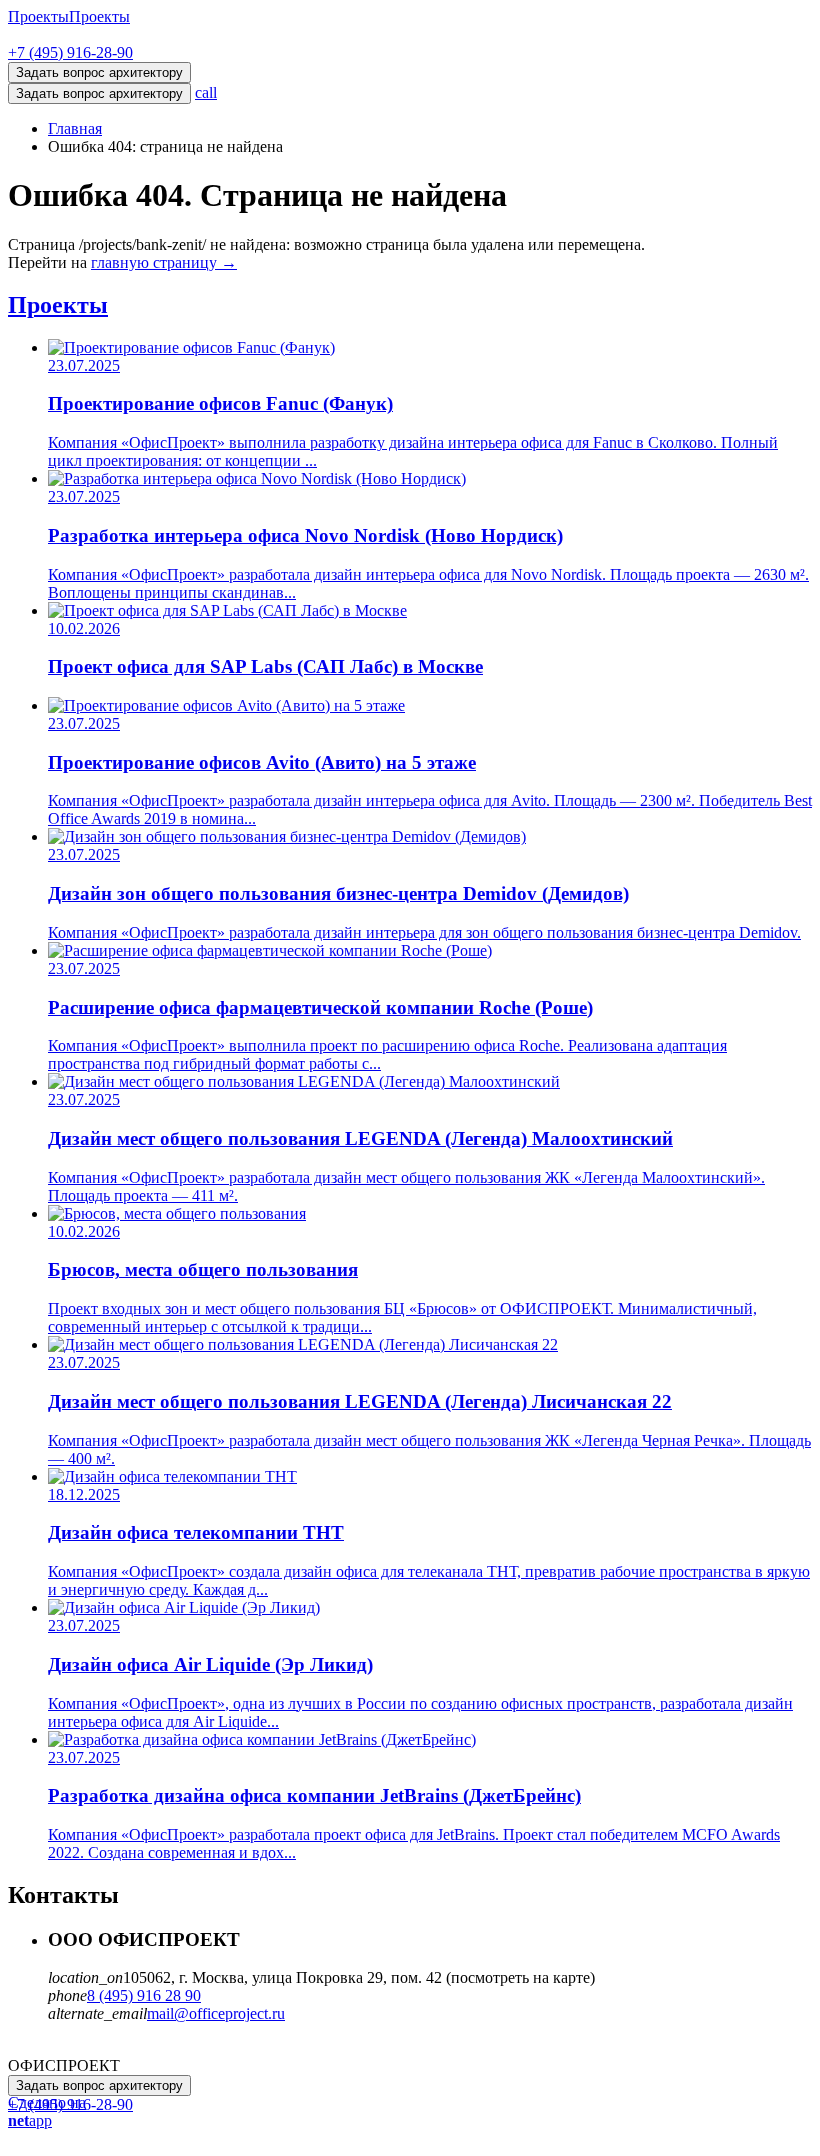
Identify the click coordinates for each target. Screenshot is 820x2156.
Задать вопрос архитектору (99, 93)
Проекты (38, 16)
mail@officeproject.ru (216, 2013)
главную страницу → (164, 262)
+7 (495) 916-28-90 (70, 52)
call (206, 92)
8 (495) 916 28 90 (144, 1995)
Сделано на (47, 2111)
